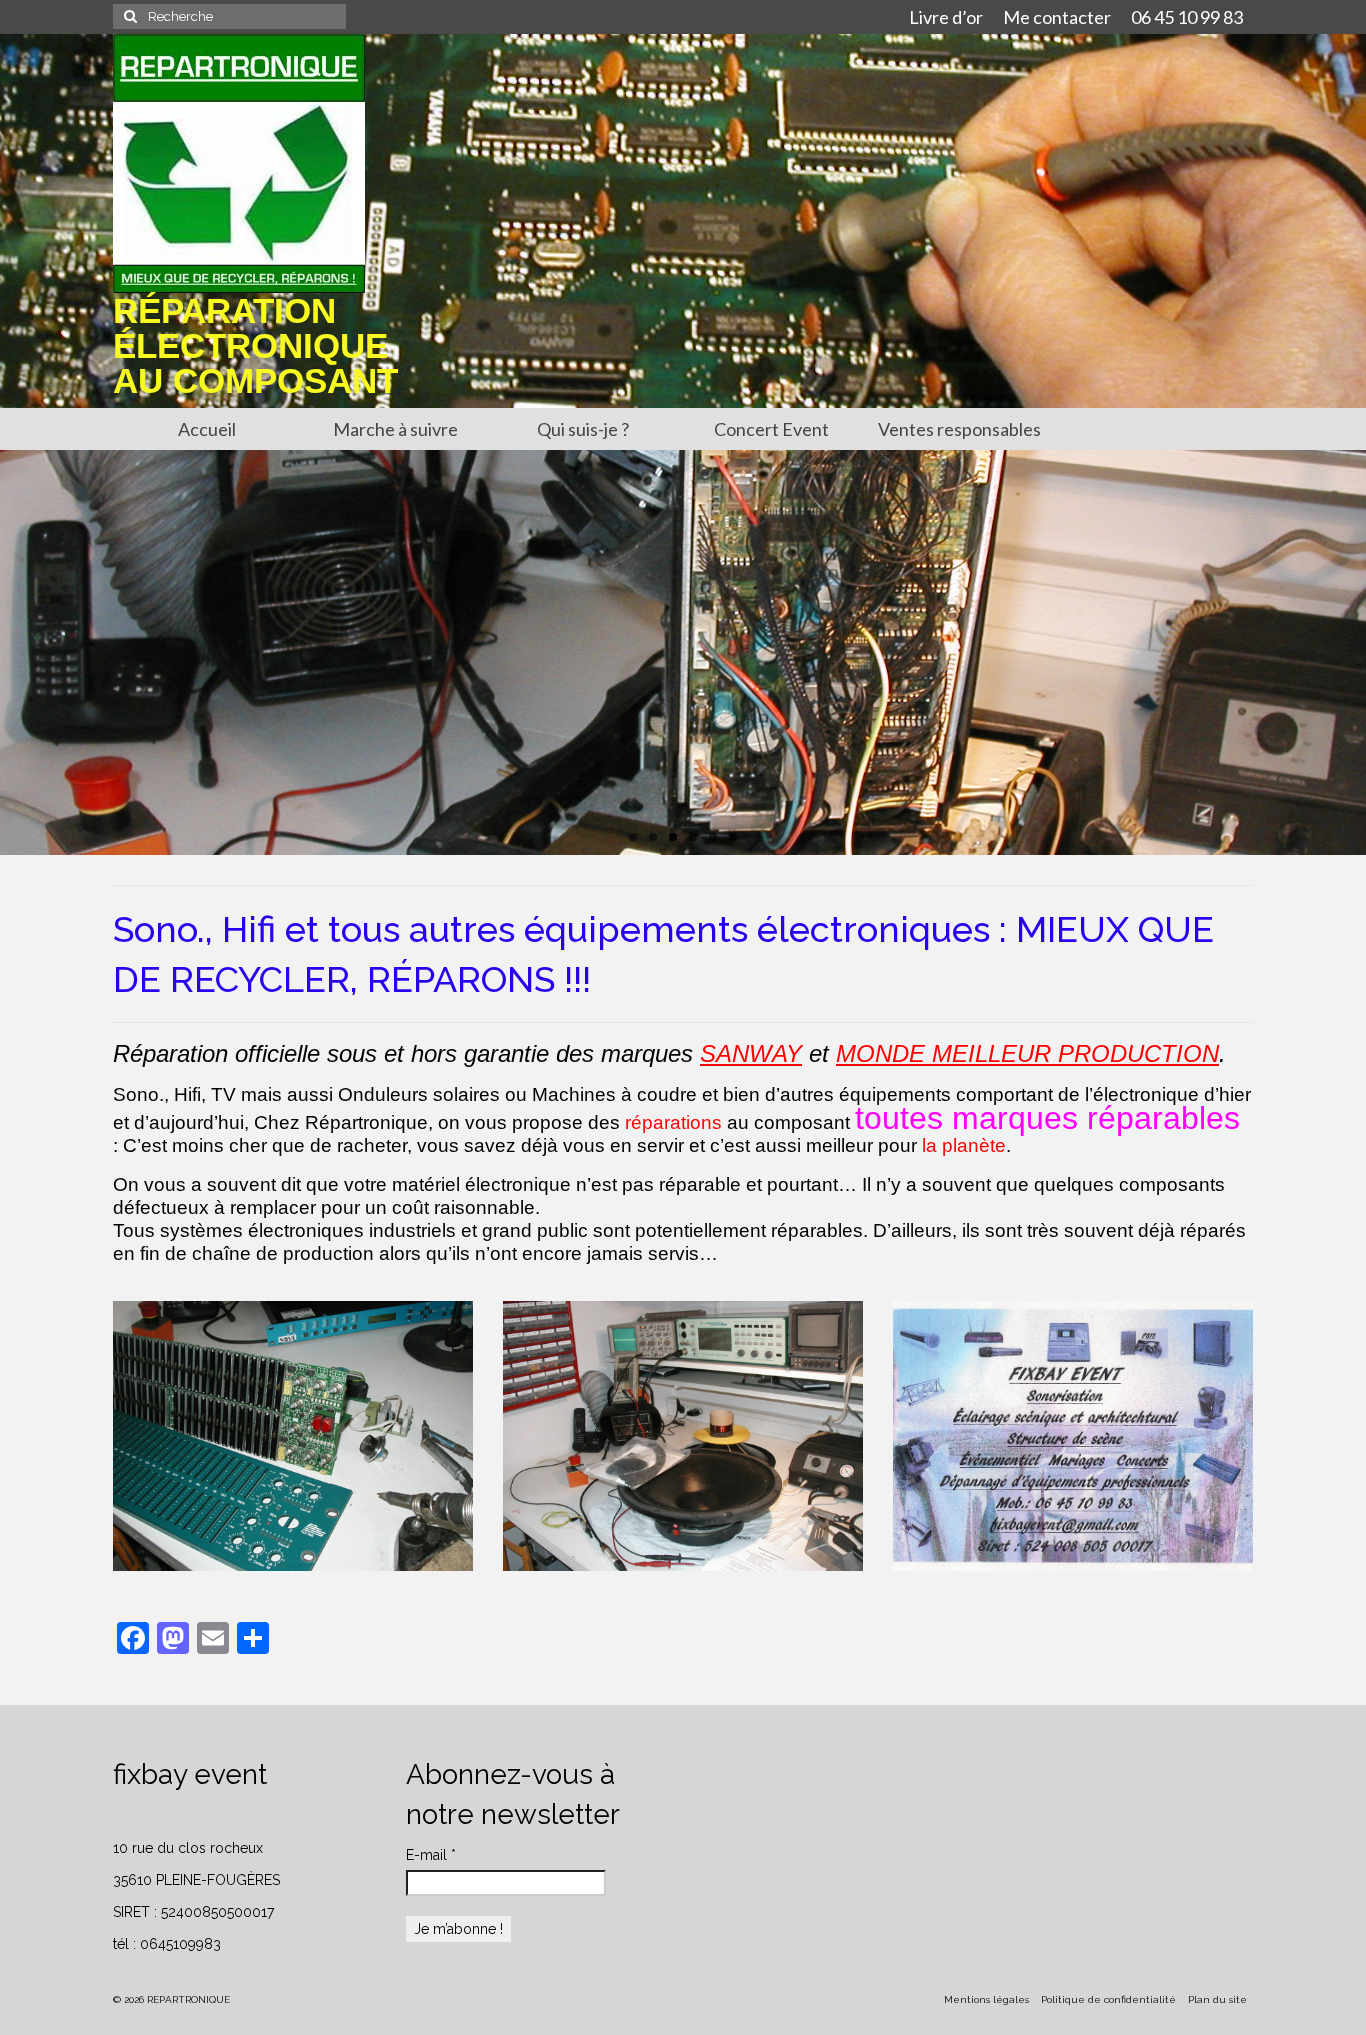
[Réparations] (683, 1436)
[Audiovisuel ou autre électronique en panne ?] (293, 1436)
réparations (673, 1122)
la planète (964, 1145)
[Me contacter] (1073, 1436)
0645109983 (180, 1944)
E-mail (431, 1855)
